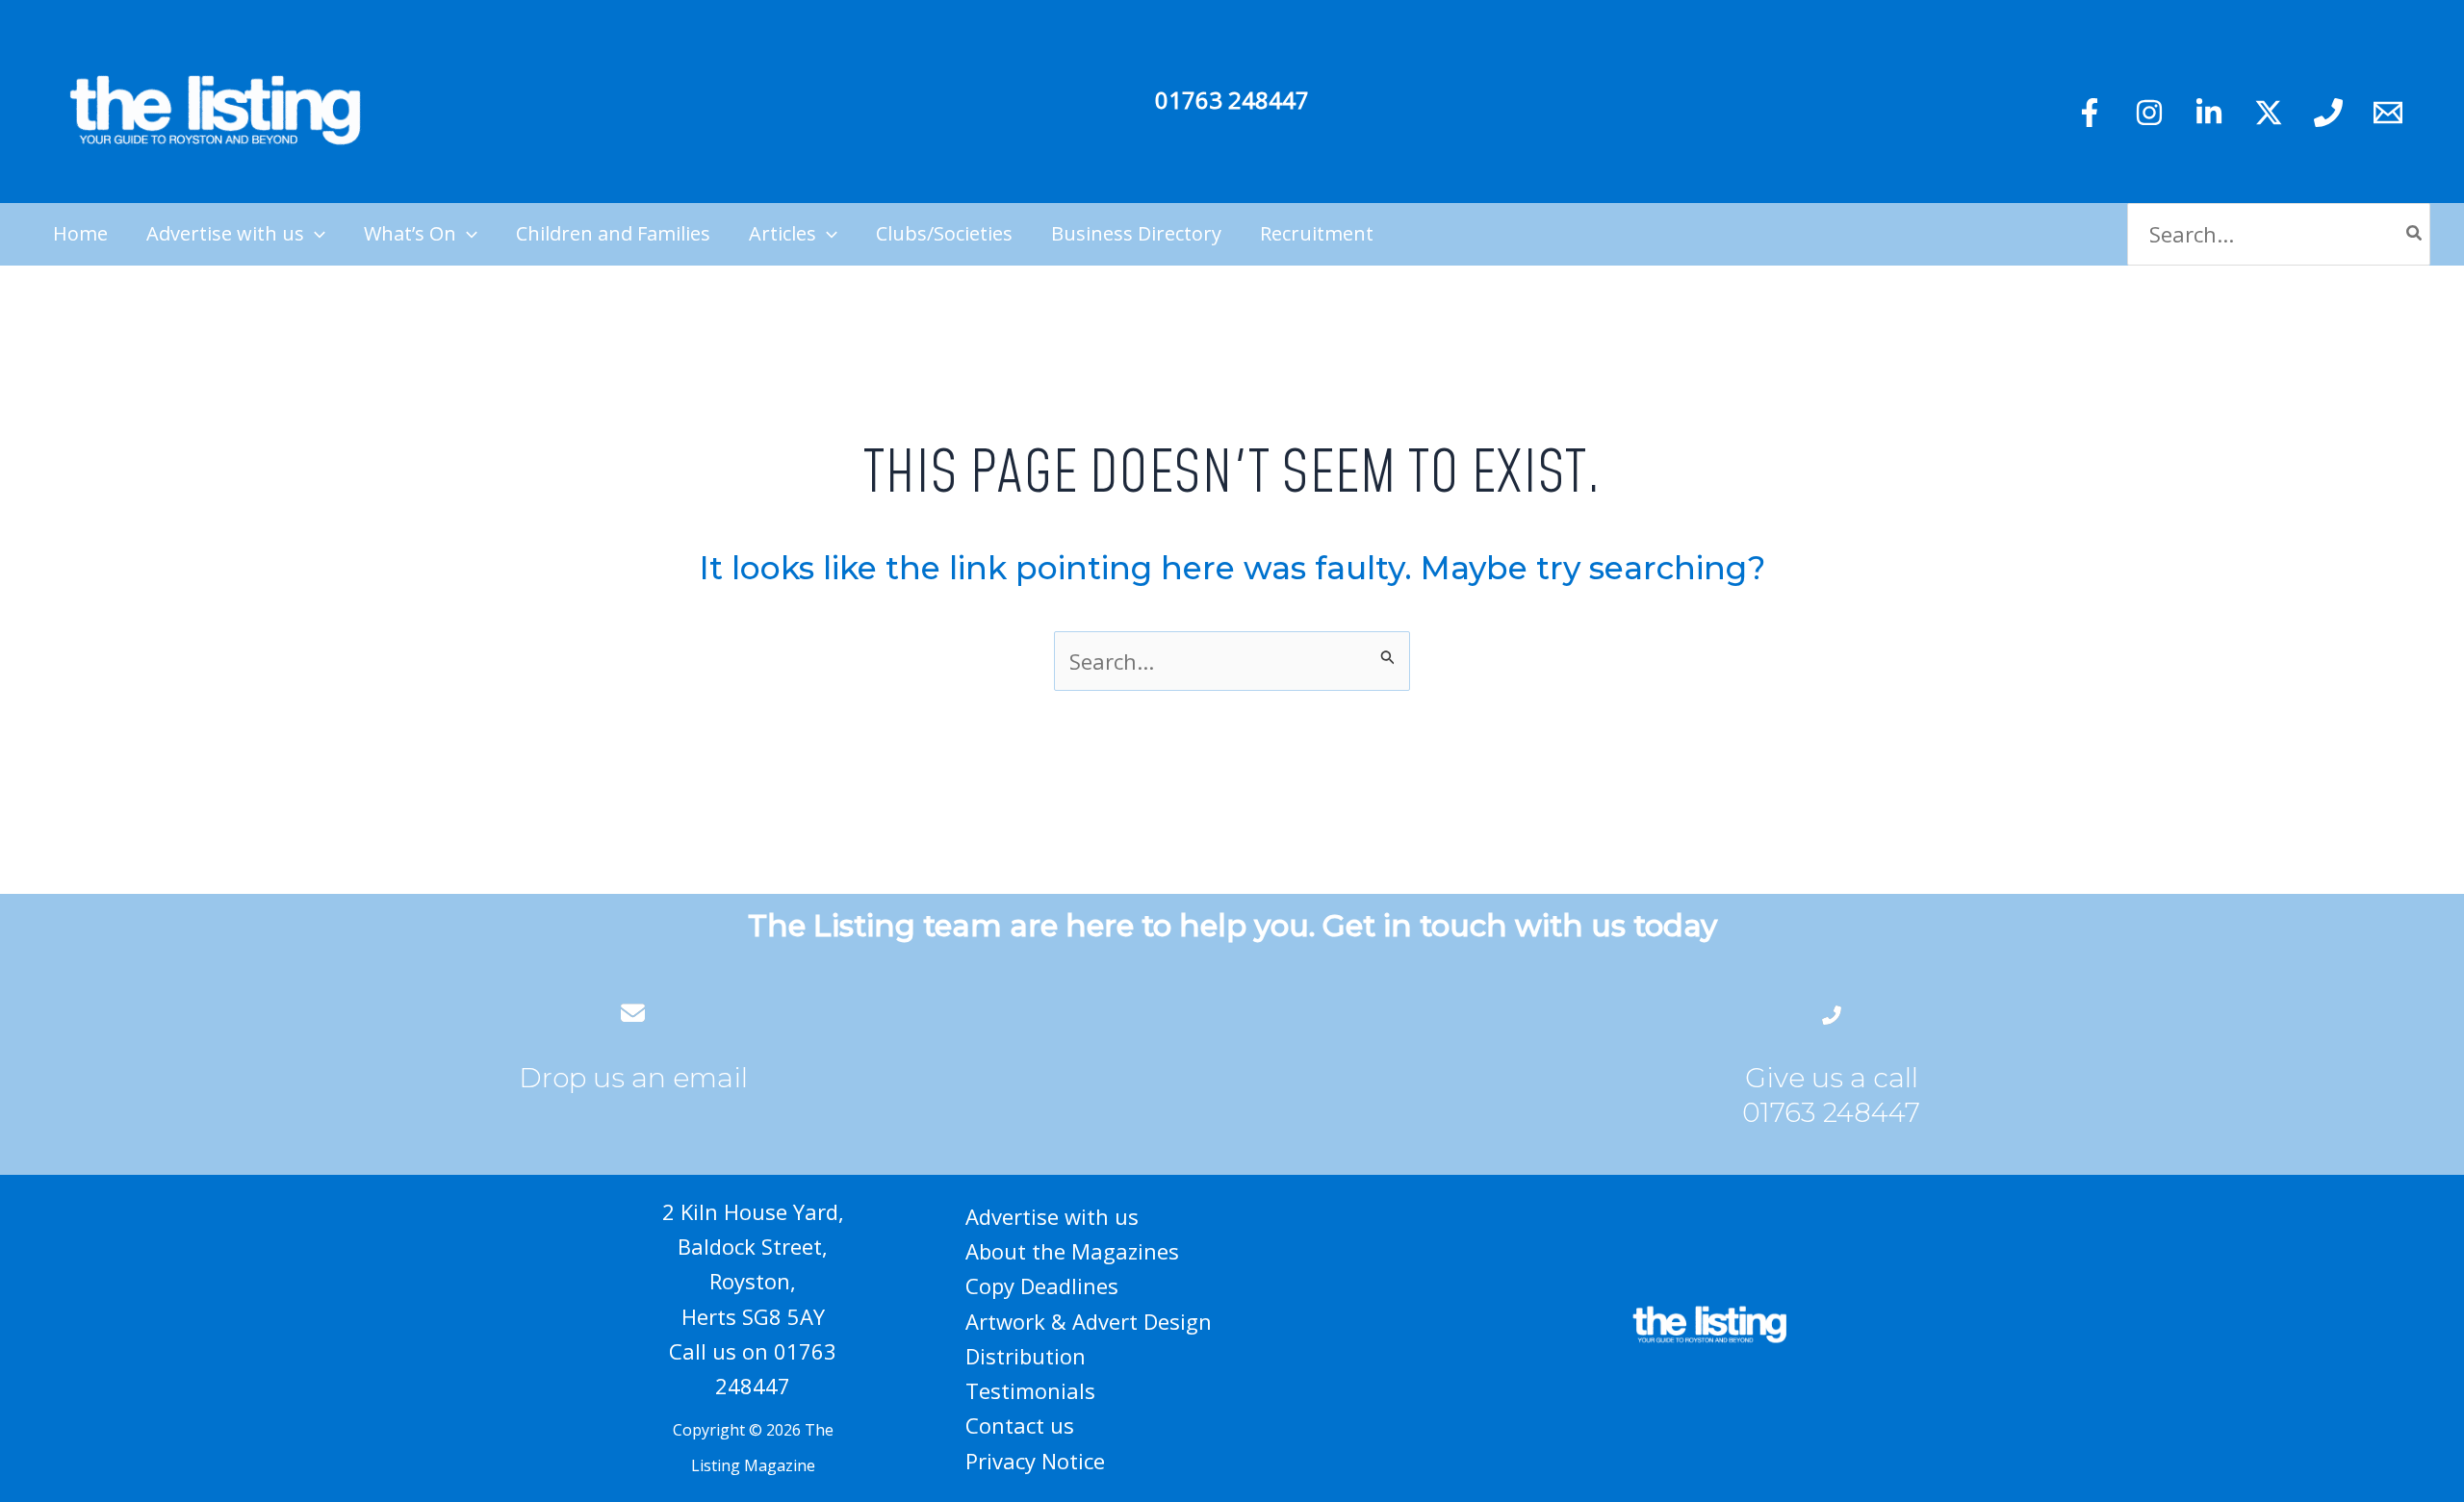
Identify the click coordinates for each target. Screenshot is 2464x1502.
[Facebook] (2090, 113)
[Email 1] (2388, 113)
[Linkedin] (2209, 113)
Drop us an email (633, 1078)
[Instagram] (2149, 113)
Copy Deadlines (1042, 1286)
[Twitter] (2269, 113)
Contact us (1020, 1425)
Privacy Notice (1035, 1461)
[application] (315, 234)
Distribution (1026, 1356)
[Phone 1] (2328, 113)
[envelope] (633, 1013)
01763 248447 (1232, 100)
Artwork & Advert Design (1089, 1321)
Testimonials (1030, 1390)
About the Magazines (1072, 1251)
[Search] (2415, 234)
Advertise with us (1052, 1216)
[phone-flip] (1832, 1013)
